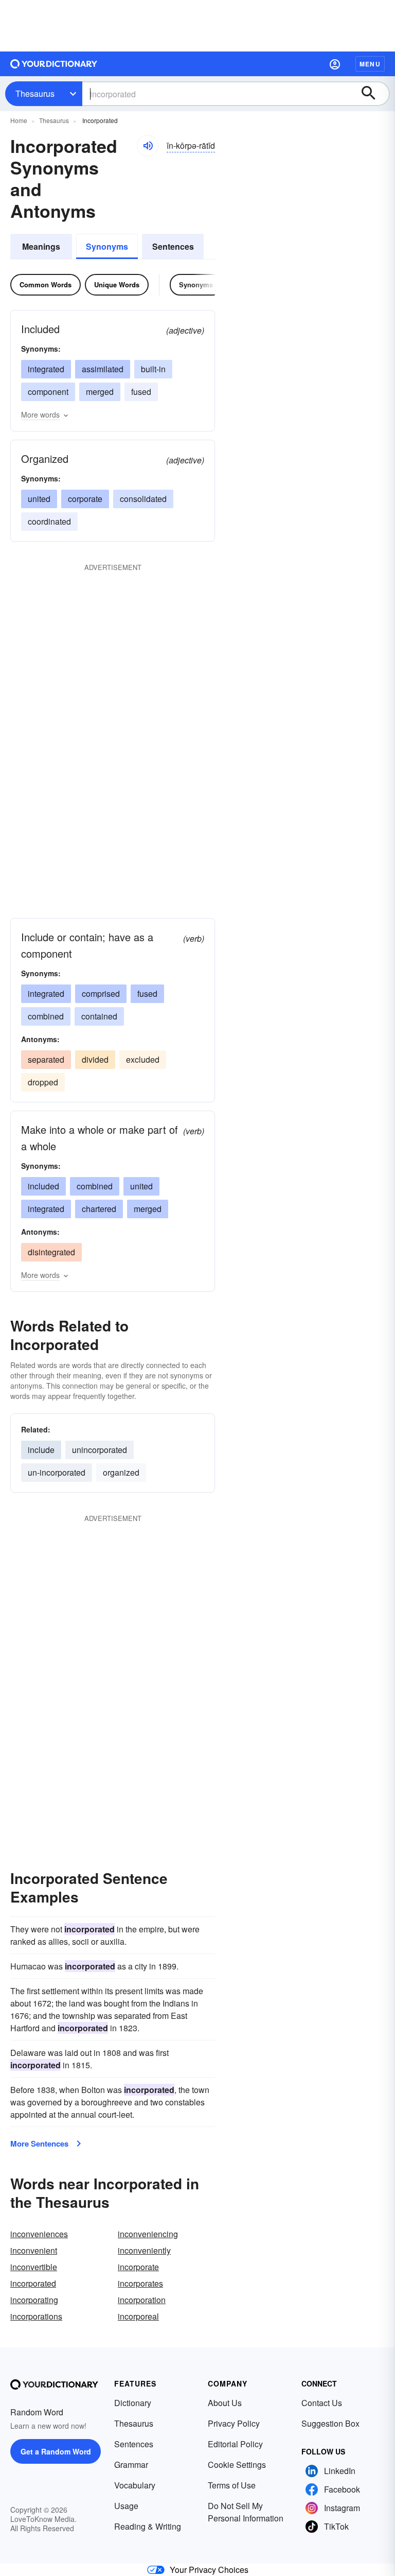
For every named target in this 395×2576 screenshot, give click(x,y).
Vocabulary (135, 2485)
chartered (99, 1209)
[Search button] (373, 94)
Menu (370, 64)
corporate (85, 499)
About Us (225, 2403)
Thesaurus (35, 93)
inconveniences (39, 2234)
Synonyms (107, 246)
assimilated (103, 369)
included (43, 1186)
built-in (153, 369)
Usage (126, 2506)
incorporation (142, 2300)
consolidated (143, 499)
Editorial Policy (235, 2444)
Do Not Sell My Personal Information (246, 2512)
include (41, 1450)
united (39, 499)
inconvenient (34, 2250)
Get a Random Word (56, 2451)
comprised (101, 993)
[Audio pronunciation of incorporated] (148, 146)
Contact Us (322, 2403)
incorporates (140, 2283)
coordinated (49, 521)
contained (99, 1016)
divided (95, 1059)
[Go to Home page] (54, 64)
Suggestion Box (330, 2423)
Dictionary (133, 2403)
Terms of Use (232, 2485)
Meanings (41, 246)
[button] (335, 64)
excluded (143, 1059)
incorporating (34, 2300)
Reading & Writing (148, 2526)
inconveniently (144, 2250)
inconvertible (34, 2267)
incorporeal (138, 2316)
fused (141, 392)
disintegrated (51, 1252)
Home (19, 120)
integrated (46, 369)
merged (100, 392)
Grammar (131, 2465)
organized (121, 1472)
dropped (43, 1082)
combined (46, 1016)
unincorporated (100, 1450)
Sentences (173, 246)
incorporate (138, 2267)
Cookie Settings (237, 2465)
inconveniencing (148, 2234)
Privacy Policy (234, 2423)
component (48, 392)
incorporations (36, 2316)
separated (46, 1059)
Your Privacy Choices (209, 2570)
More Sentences (39, 2143)
